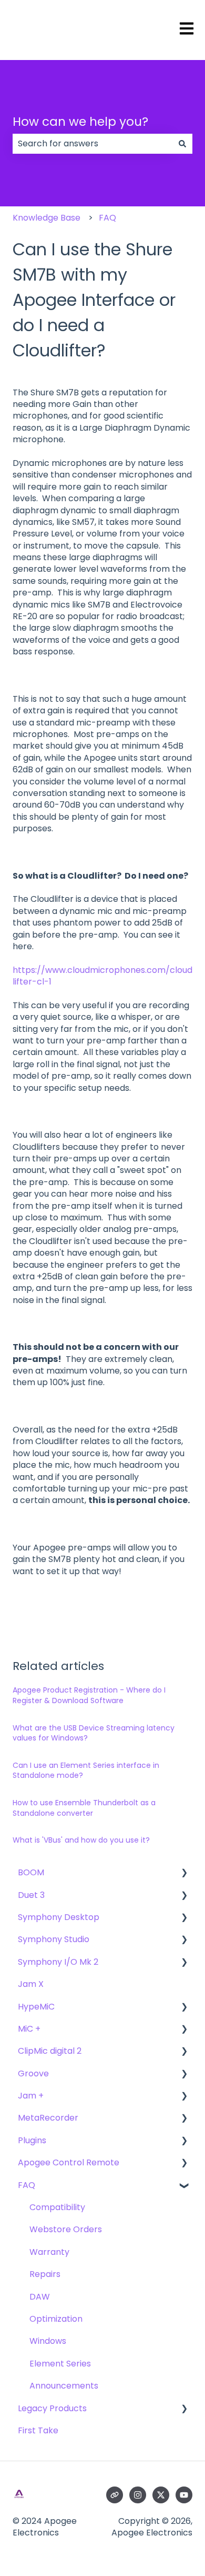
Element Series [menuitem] (60, 2364)
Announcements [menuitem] (64, 2386)
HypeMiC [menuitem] (36, 2007)
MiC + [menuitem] (29, 2029)
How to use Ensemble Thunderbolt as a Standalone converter (84, 1808)
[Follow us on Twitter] (161, 2495)
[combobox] (93, 144)
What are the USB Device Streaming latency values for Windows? (94, 1733)
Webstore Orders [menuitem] (66, 2229)
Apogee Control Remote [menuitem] (69, 2162)
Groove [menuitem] (33, 2073)
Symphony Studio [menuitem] (54, 1939)
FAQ (107, 218)
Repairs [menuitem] (45, 2274)
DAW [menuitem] (40, 2297)
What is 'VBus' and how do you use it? (81, 1840)
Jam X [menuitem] (31, 1984)
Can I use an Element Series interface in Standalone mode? (86, 1771)
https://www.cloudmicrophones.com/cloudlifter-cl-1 (102, 976)
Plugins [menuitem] (32, 2140)
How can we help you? (80, 122)
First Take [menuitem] (38, 2430)
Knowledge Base (47, 218)
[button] (184, 1873)
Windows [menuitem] (48, 2341)
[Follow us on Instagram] (138, 2495)
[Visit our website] (115, 2495)
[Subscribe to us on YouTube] (184, 2495)
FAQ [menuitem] (27, 2185)
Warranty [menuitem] (49, 2252)
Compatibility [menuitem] (57, 2207)
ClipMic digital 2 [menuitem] (50, 2051)
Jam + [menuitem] (31, 2096)
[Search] (182, 144)
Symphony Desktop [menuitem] (59, 1917)
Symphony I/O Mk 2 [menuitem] (58, 1962)
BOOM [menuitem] (31, 1872)
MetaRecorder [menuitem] (48, 2118)
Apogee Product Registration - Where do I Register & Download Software (89, 1695)
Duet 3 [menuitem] (31, 1895)
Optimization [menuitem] (56, 2319)
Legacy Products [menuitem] (52, 2408)
